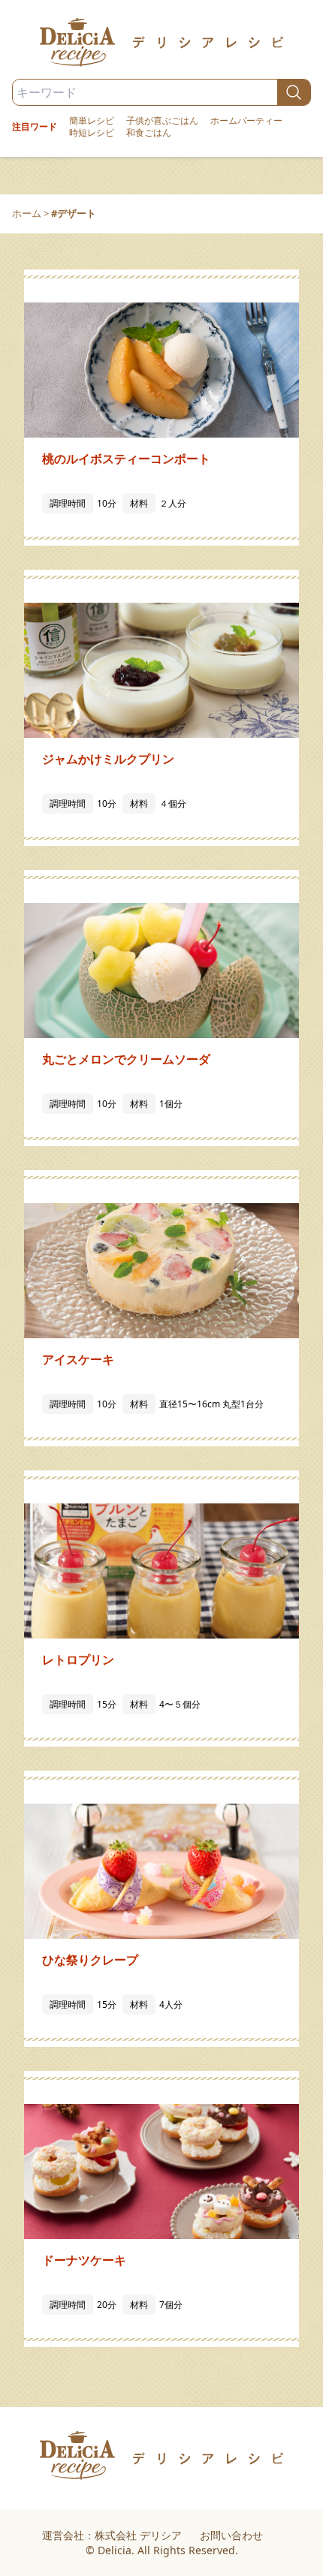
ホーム (27, 213)
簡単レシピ (92, 121)
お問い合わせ (231, 2535)
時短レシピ (92, 133)
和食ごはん (149, 133)
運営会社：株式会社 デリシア (112, 2535)
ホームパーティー (246, 121)
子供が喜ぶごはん (162, 121)
